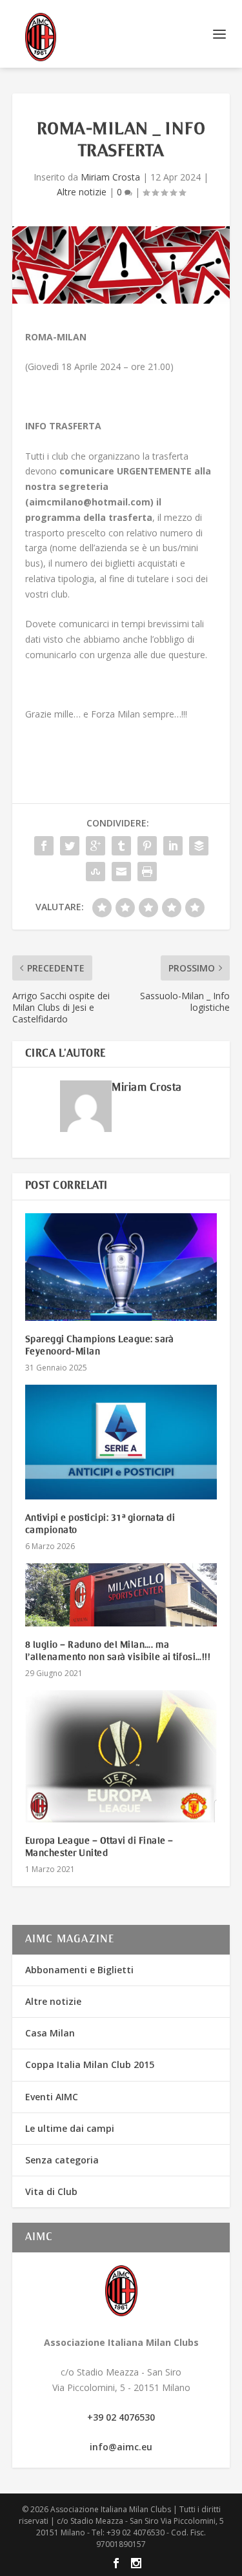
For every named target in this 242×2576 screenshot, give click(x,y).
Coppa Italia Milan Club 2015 (90, 2064)
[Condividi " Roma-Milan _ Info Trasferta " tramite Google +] (96, 846)
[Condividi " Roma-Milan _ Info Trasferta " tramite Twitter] (70, 846)
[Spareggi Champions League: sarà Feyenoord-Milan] (121, 1267)
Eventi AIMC (52, 2097)
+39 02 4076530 (121, 2417)
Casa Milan (50, 2033)
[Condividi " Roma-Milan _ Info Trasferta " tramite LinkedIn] (173, 846)
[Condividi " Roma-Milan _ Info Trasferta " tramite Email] (121, 872)
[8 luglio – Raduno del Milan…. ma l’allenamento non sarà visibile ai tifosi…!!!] (121, 1595)
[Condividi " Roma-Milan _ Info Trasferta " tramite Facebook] (44, 846)
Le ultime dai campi (70, 2128)
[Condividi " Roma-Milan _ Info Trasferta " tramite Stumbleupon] (96, 872)
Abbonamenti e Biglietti (79, 1970)
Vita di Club (51, 2191)
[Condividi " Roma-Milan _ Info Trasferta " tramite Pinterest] (147, 846)
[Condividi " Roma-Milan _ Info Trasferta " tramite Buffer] (199, 846)
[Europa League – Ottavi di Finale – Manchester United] (121, 1756)
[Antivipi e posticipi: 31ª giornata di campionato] (121, 1442)
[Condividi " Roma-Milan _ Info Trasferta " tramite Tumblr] (121, 846)
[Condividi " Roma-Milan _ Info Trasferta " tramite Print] (147, 872)
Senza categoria (62, 2160)
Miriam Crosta (110, 177)
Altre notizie (82, 192)
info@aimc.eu (121, 2447)
